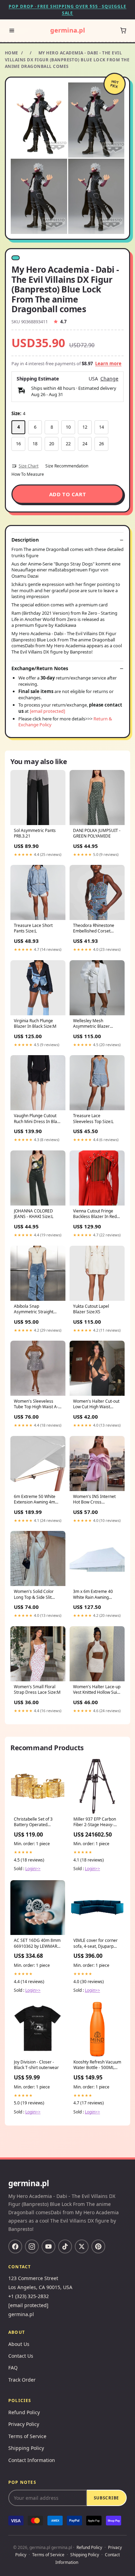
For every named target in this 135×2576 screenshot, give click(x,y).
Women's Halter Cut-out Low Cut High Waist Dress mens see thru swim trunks (96, 1404)
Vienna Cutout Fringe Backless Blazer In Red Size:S (95, 1214)
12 (85, 427)
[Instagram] (32, 2246)
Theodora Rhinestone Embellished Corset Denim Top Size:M (94, 929)
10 (68, 427)
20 (52, 444)
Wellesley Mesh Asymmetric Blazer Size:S (91, 1024)
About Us (19, 2344)
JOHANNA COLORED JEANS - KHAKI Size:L (34, 1214)
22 (68, 444)
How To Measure (28, 474)
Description (25, 540)
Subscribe (106, 2498)
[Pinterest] (98, 2246)
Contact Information (32, 2460)
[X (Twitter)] (82, 2246)
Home (12, 53)
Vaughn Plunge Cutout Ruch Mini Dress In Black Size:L (38, 1119)
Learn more (108, 363)
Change (109, 379)
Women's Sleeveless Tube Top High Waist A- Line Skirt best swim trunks (36, 1404)
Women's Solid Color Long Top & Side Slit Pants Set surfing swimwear (34, 1595)
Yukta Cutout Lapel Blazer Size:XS (91, 1309)
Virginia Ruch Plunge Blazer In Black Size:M (35, 1024)
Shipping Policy (26, 2448)
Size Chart (29, 466)
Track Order (22, 2380)
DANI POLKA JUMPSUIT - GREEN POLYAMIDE (97, 833)
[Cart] (123, 30)
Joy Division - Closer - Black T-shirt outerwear (36, 2065)
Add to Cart (68, 494)
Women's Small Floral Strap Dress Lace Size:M (37, 1690)
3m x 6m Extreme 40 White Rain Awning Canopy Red (93, 1595)
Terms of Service (27, 2436)
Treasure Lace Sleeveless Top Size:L (93, 1119)
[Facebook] (15, 2246)
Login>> (33, 1869)
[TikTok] (65, 2246)
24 (85, 444)
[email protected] (47, 711)
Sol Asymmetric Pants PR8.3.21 (35, 833)
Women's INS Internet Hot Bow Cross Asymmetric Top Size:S (95, 1500)
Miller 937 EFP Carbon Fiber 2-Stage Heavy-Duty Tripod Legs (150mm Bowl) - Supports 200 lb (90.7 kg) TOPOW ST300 (97, 1822)
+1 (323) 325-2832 (29, 2296)
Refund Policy (24, 2412)
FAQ (13, 2368)
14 (101, 427)
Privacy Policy (24, 2424)
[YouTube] (48, 2246)
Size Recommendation (67, 466)
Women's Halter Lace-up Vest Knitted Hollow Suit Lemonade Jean (97, 1690)
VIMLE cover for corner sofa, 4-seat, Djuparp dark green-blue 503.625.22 (96, 1944)
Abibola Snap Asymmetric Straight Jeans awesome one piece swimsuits (34, 1309)
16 (18, 444)
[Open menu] (12, 30)
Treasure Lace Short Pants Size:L (33, 928)
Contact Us (21, 2356)
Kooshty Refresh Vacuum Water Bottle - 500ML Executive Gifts (97, 2065)
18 (35, 444)
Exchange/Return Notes (40, 668)
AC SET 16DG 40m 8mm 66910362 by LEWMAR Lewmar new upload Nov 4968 (38, 1944)
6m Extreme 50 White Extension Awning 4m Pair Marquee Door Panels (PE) (35, 1500)
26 (101, 444)
